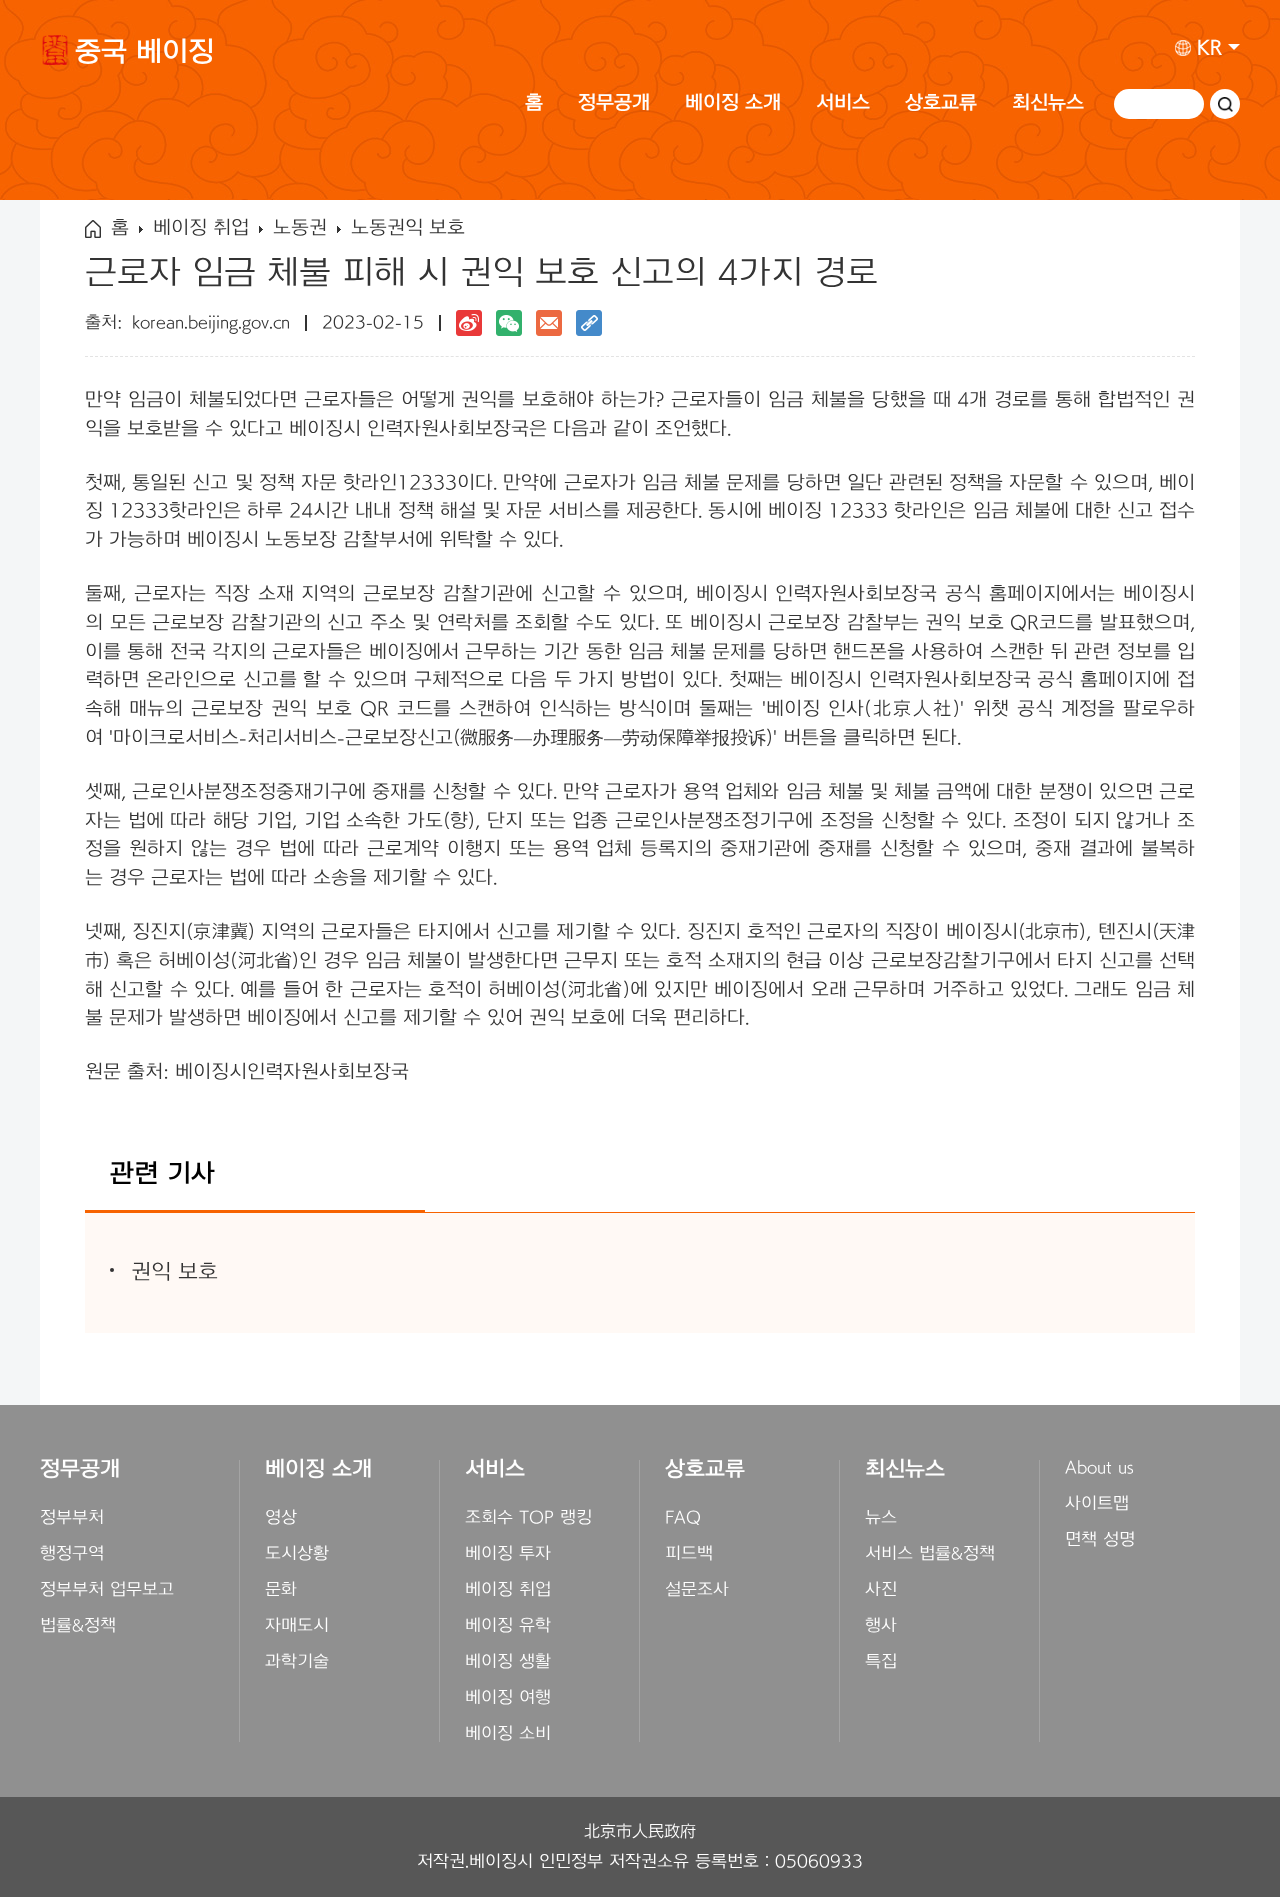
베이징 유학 (508, 1626)
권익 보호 (174, 1272)
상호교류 (941, 103)
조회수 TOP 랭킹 (528, 1518)
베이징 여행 (508, 1698)
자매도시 (297, 1626)
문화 (281, 1590)
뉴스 (881, 1518)
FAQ (683, 1518)
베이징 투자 (508, 1554)
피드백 (689, 1554)
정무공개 (614, 103)
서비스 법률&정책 (930, 1554)
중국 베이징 (144, 55)
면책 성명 (1100, 1540)
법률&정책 (78, 1626)
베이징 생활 (508, 1662)
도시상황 (297, 1554)
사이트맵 (1097, 1504)
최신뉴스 (1048, 103)
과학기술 (297, 1662)
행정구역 (72, 1554)
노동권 (300, 229)
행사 (881, 1626)
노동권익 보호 (408, 229)
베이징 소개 (733, 103)
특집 (881, 1662)
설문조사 (697, 1590)
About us (1099, 1468)
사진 (881, 1590)
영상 (281, 1518)
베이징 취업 (201, 229)
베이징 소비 (508, 1734)
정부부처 (72, 1518)
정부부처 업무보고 (107, 1590)
